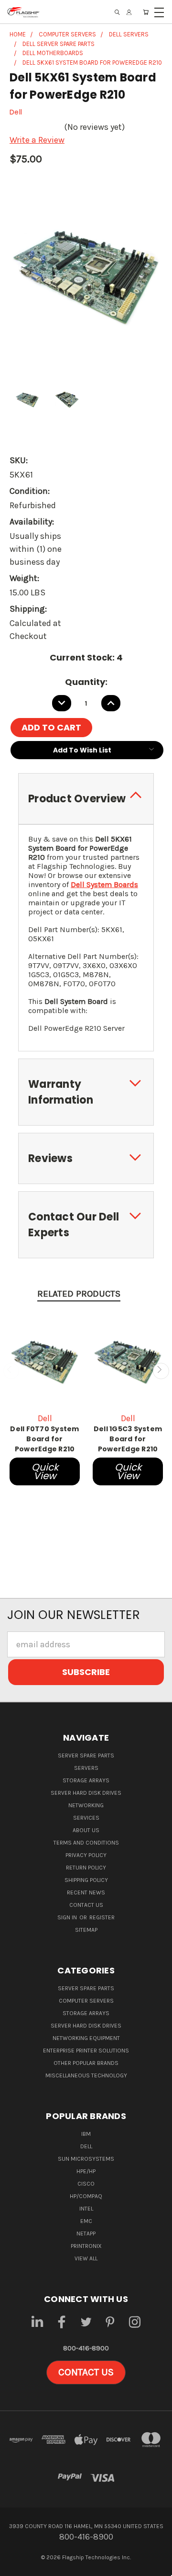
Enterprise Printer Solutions (86, 2051)
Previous (11, 1371)
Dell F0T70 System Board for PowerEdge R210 (44, 1439)
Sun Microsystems (86, 2159)
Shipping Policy (86, 1880)
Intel (86, 2209)
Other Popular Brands (86, 2063)
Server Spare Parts (86, 1755)
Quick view (45, 1471)
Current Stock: (86, 657)
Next (161, 1371)
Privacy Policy (86, 1855)
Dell (86, 2146)
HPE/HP (86, 2171)
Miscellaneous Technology (86, 2075)
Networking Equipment (86, 2038)
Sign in (68, 1917)
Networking (86, 1805)
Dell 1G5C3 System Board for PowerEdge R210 (128, 1439)
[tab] (86, 799)
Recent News (86, 1892)
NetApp (86, 2234)
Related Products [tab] (79, 1294)
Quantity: (86, 682)
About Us (86, 1830)
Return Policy (86, 1868)
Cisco (86, 2184)
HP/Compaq (86, 2196)
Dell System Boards (104, 884)
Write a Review (37, 140)
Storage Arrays (86, 1780)
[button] (86, 2372)
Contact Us (86, 1905)
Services (86, 1818)
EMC (86, 2221)
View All (86, 2258)
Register (102, 1917)
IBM (86, 2134)
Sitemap (86, 1930)
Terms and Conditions (86, 1843)
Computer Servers (86, 2001)
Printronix (86, 2246)
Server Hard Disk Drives (86, 1793)
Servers (86, 1768)
